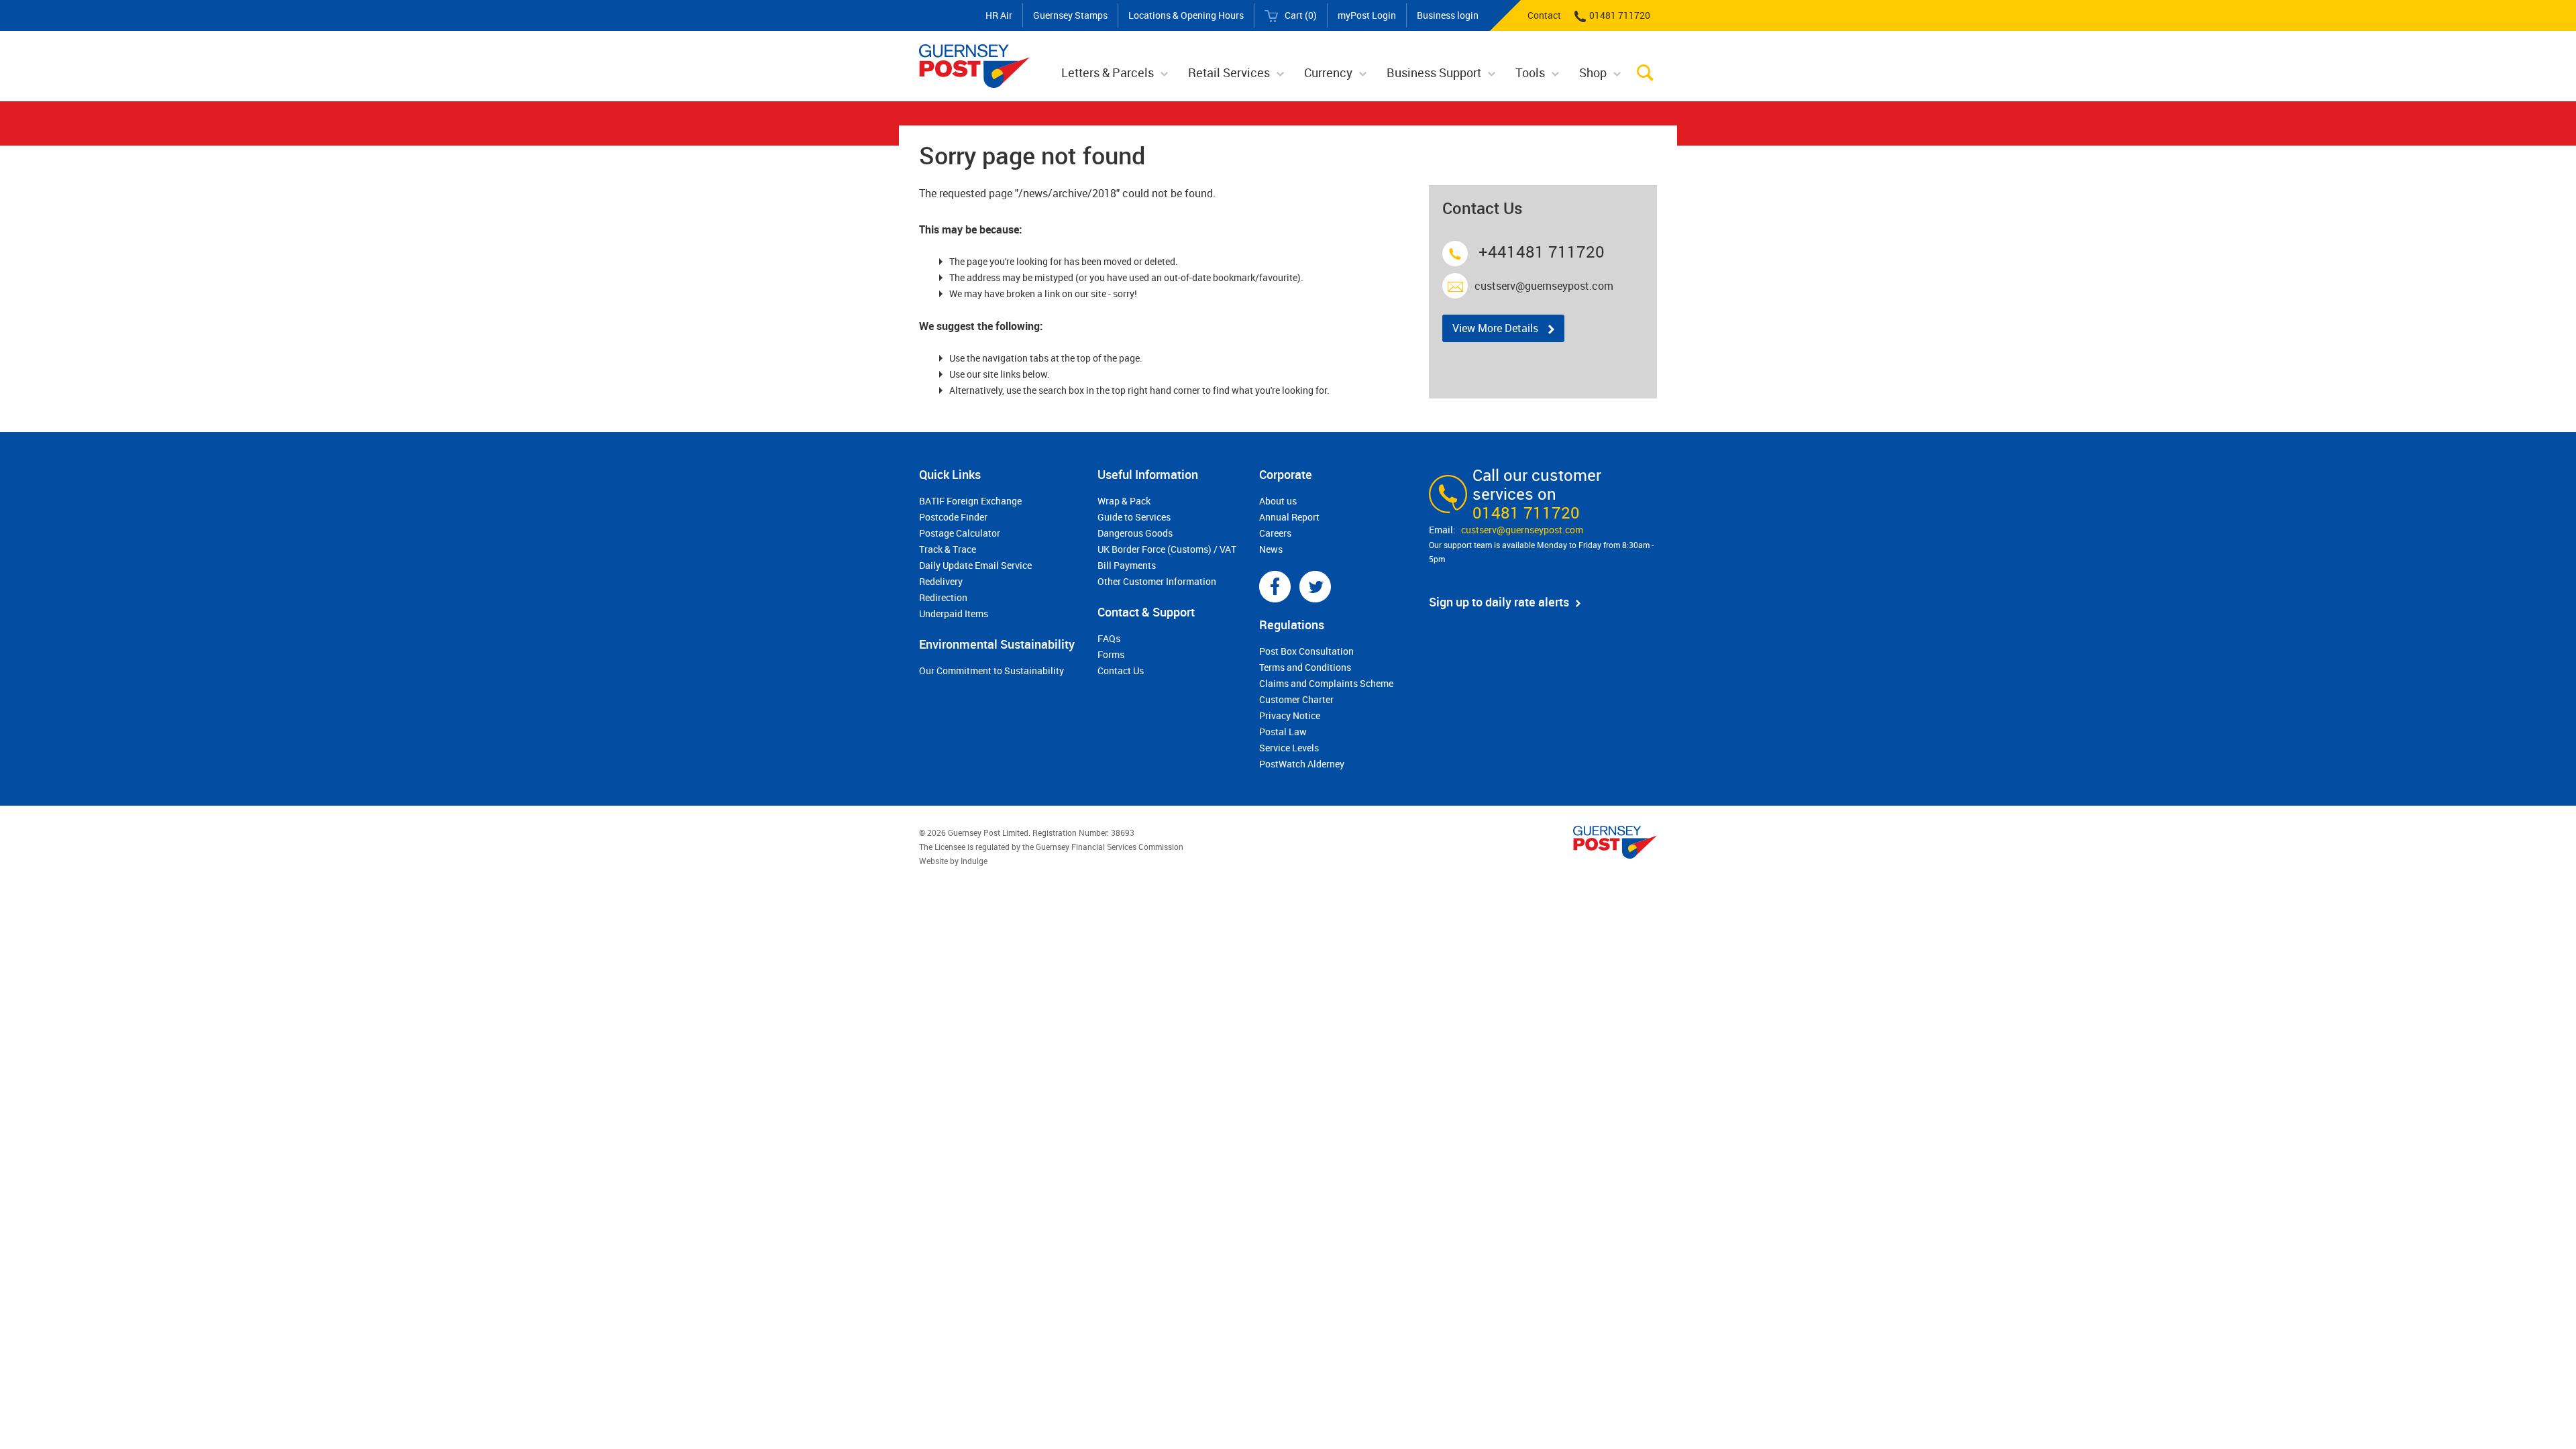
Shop (1593, 72)
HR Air (999, 15)
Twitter (1315, 587)
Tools (1530, 72)
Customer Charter (1296, 699)
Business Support (1434, 72)
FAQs (1109, 638)
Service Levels (1289, 748)
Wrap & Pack (1124, 501)
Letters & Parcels (1108, 72)
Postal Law (1283, 732)
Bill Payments (1127, 565)
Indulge (974, 861)
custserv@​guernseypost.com (1522, 530)
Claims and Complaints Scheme (1326, 683)
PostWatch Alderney (1302, 764)
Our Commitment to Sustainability (991, 670)
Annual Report (1289, 517)
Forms (1111, 654)
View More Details (1495, 328)
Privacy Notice (1290, 715)
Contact (1544, 15)
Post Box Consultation (1306, 651)
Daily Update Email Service (975, 565)
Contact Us (1121, 670)
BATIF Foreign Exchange (970, 501)
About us (1278, 501)
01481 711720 (1620, 15)
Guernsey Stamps (1070, 15)
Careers (1275, 533)
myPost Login (1367, 15)
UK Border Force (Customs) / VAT (1167, 549)
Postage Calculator (960, 533)
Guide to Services (1134, 517)
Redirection (943, 597)
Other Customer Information (1157, 581)
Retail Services (1229, 72)
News (1271, 549)
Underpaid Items (954, 613)
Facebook (1275, 587)
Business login (1448, 15)
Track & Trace (948, 549)
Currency (1328, 72)
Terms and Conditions (1305, 667)
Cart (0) (1301, 15)
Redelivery (941, 581)
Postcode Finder (953, 517)
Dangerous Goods (1135, 533)
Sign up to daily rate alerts (1499, 602)
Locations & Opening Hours (1186, 15)
